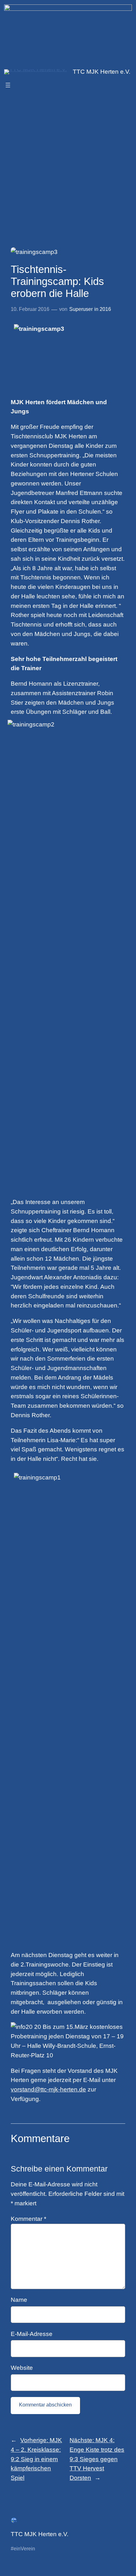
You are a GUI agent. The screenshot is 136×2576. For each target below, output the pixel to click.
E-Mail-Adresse (32, 2334)
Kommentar (28, 2219)
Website (22, 2368)
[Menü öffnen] (8, 85)
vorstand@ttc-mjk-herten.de (48, 2089)
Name (19, 2300)
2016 (105, 309)
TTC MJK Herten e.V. (102, 72)
